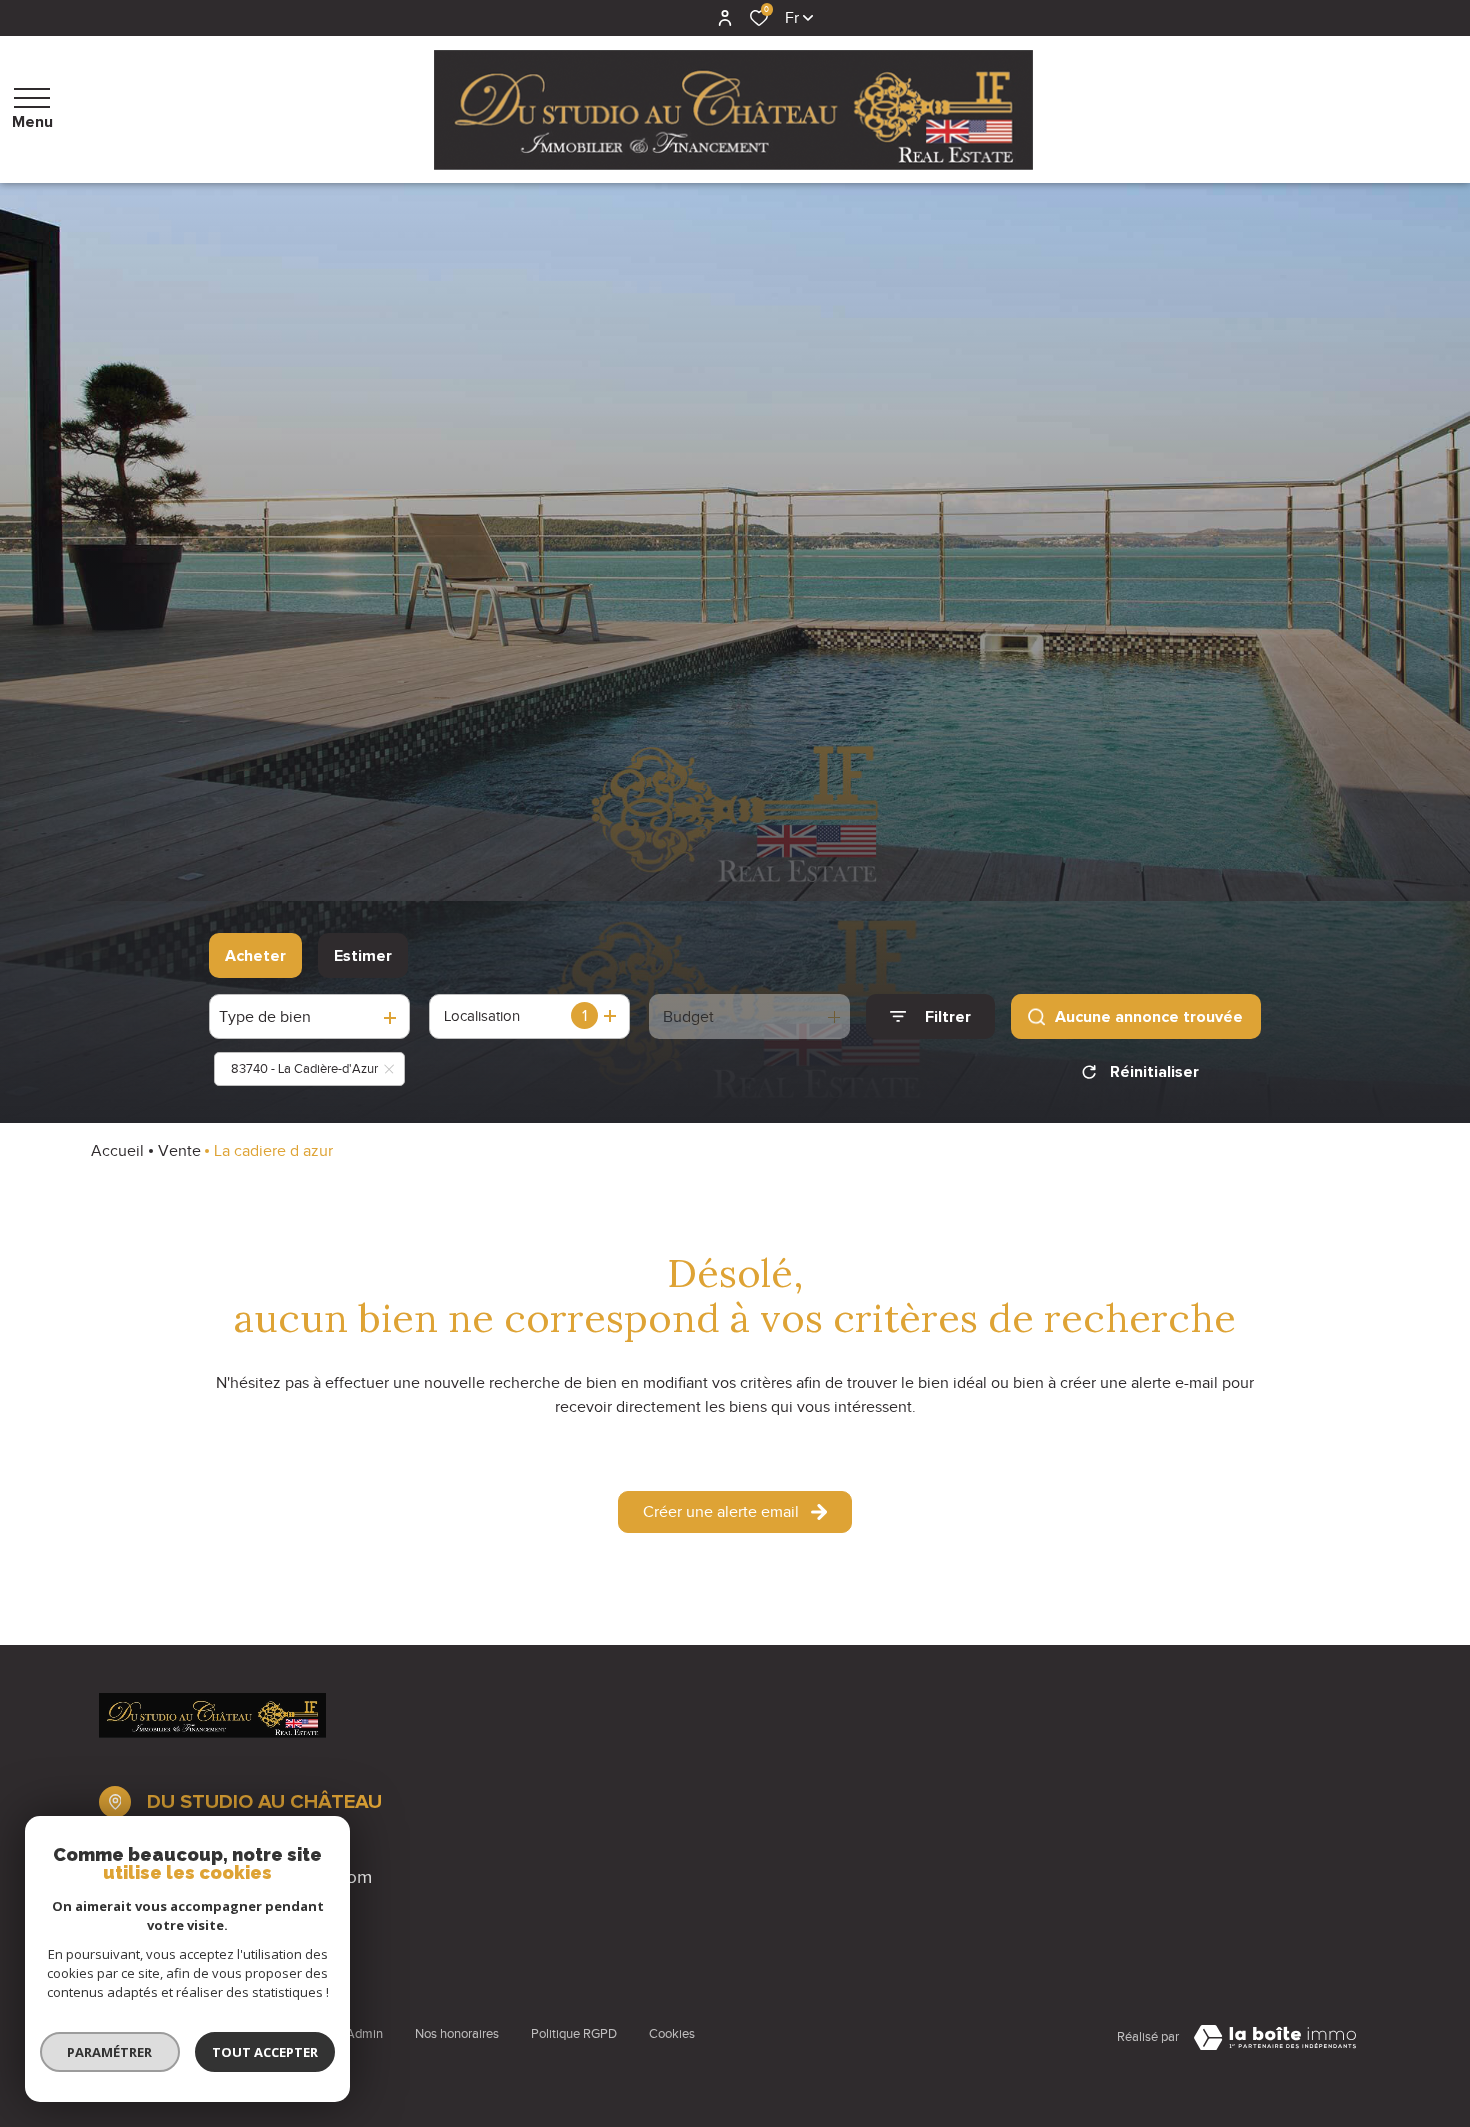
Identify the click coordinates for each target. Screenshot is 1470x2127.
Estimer (363, 956)
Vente (179, 1151)
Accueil (117, 1151)
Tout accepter (265, 2052)
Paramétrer (110, 2052)
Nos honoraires (457, 2034)
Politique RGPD (574, 2034)
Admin (364, 2034)
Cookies (672, 2034)
